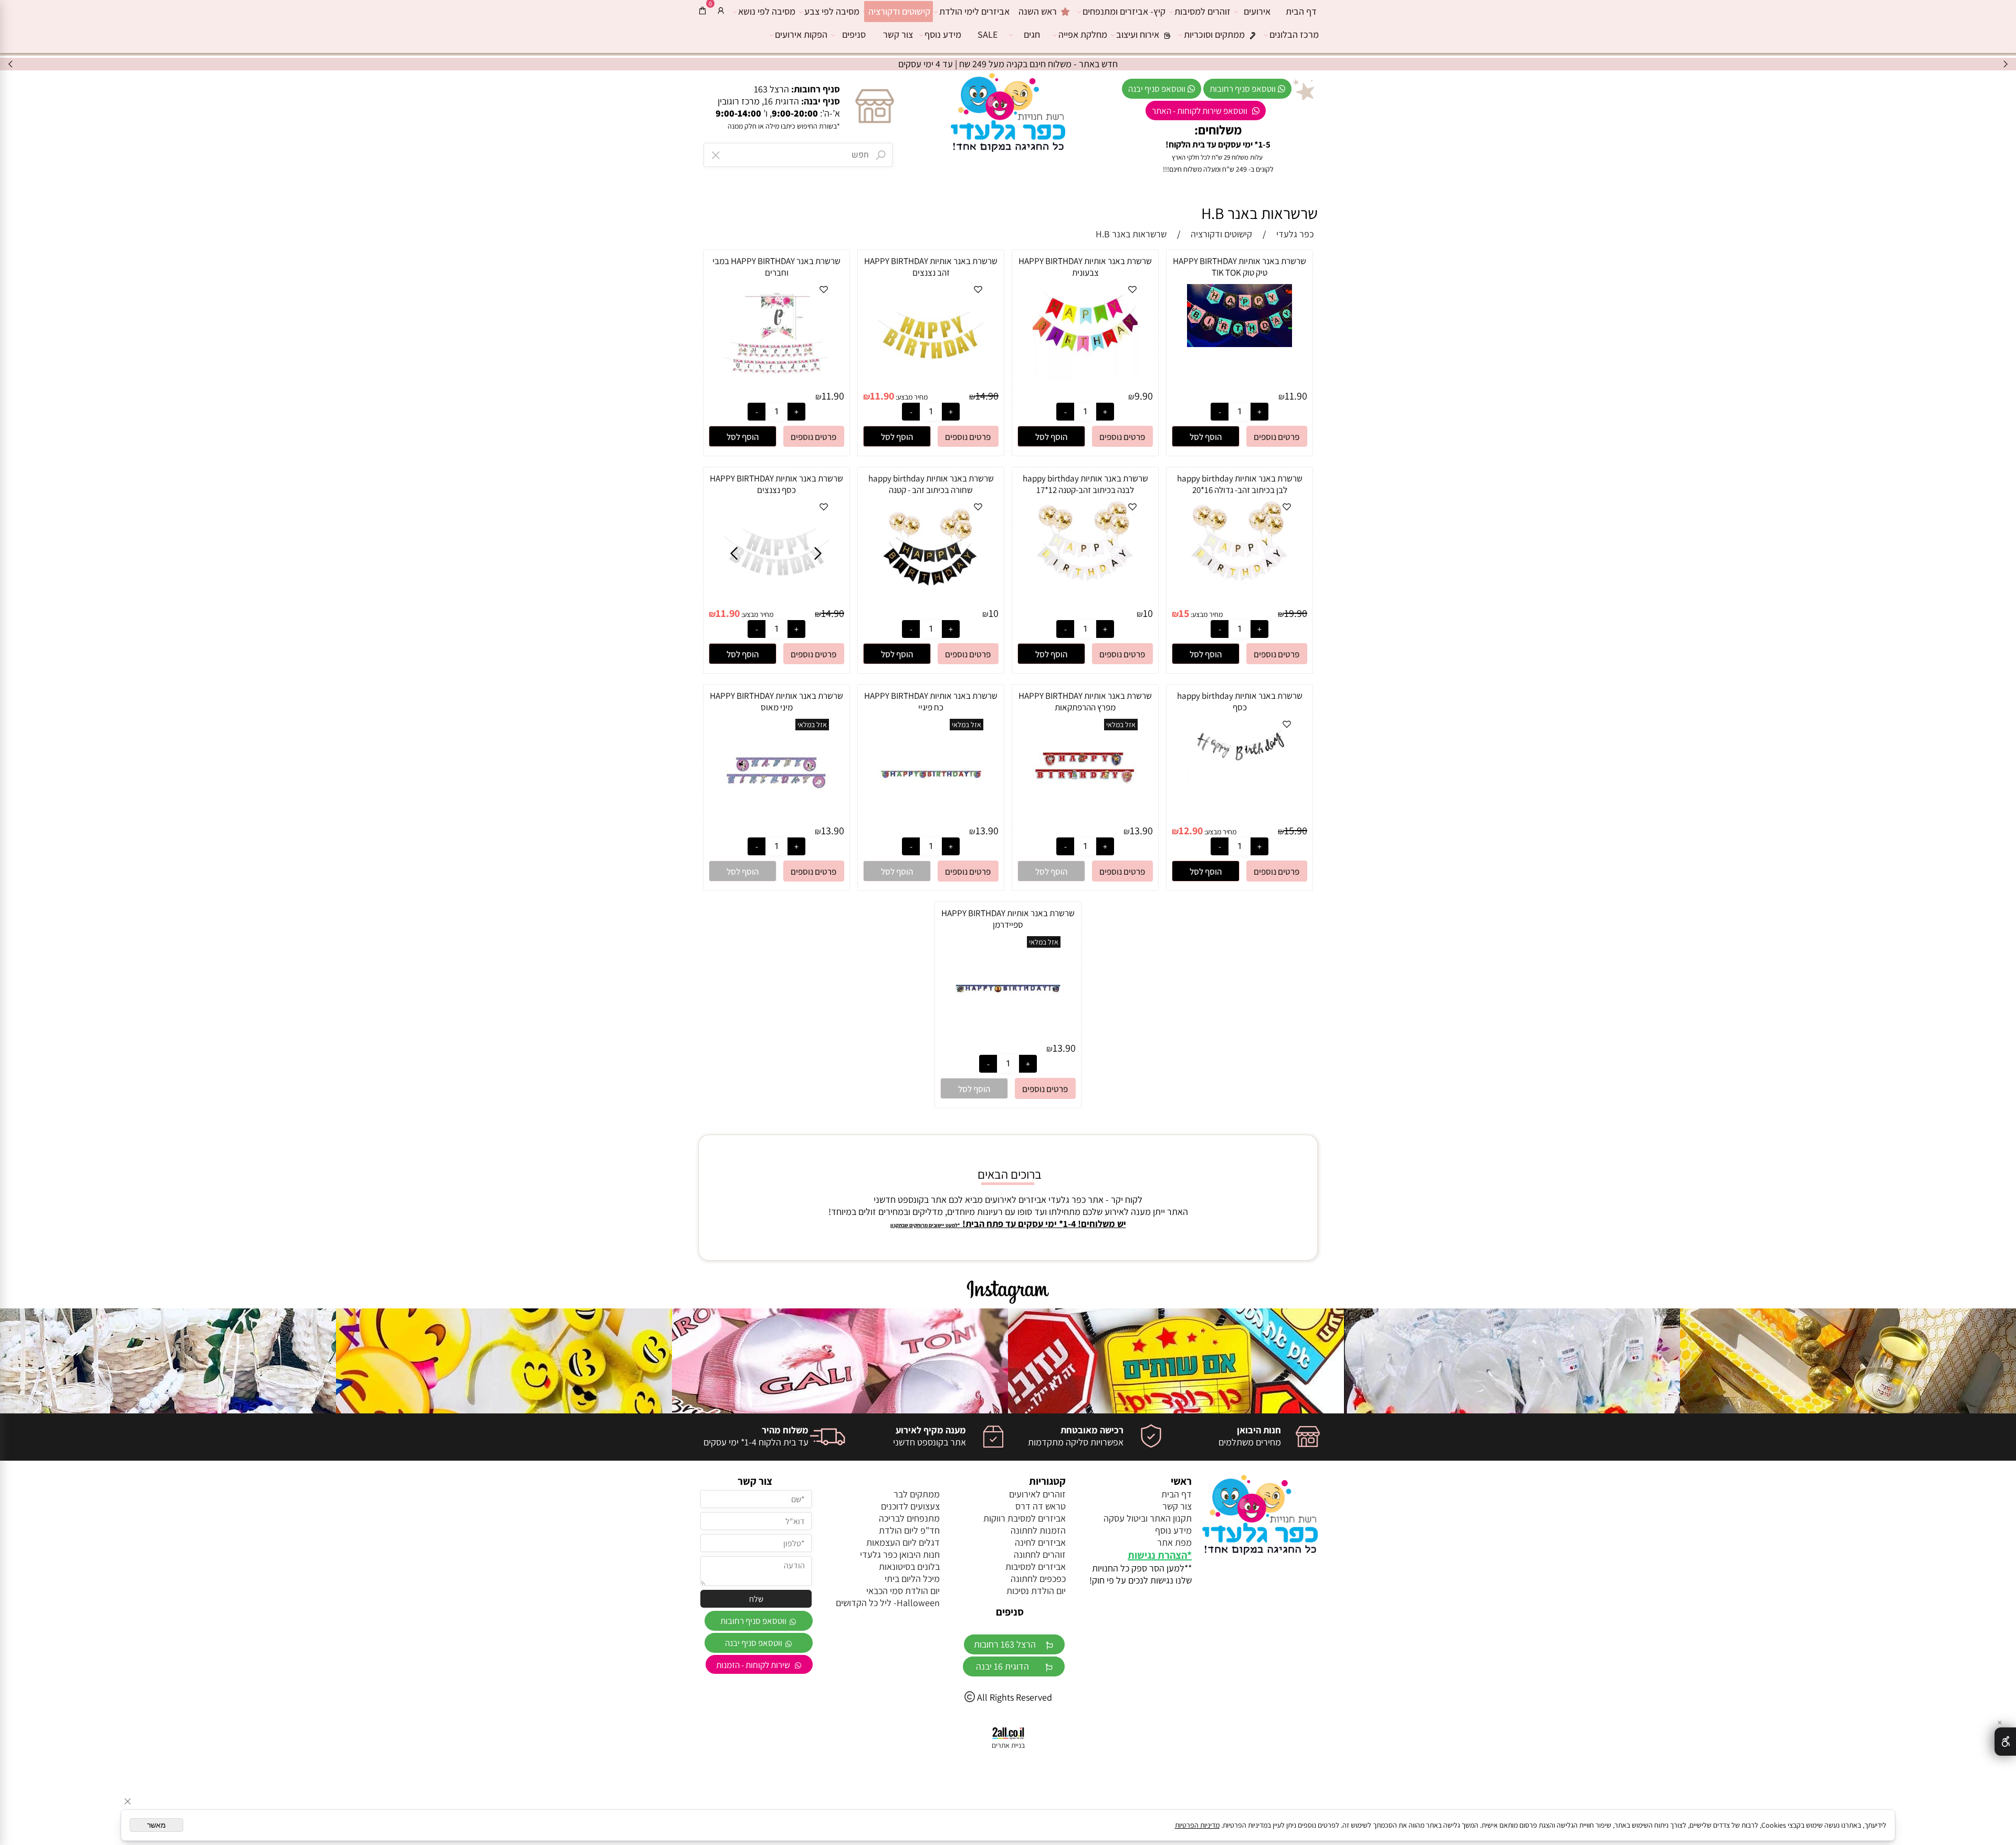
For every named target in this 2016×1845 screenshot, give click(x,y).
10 (1148, 613)
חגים (1032, 34)
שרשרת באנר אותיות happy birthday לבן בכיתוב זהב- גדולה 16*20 (1240, 484)
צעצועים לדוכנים (910, 1506)
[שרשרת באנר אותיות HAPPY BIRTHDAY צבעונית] (1085, 378)
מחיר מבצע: (911, 397)
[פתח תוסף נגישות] (2005, 1742)
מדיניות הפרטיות (1197, 1825)
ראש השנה (1038, 11)
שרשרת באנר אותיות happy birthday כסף (1240, 701)
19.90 (1296, 613)
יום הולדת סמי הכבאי (903, 1591)
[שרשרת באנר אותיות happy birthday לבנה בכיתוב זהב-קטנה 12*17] (1085, 589)
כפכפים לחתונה (1038, 1579)
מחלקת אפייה (1083, 34)
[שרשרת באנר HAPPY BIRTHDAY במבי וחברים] (776, 380)
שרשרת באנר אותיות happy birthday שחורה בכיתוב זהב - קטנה (931, 484)
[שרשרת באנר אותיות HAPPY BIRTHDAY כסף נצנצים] (777, 599)
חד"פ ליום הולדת (909, 1530)
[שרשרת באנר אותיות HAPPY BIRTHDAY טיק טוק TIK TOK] (1240, 344)
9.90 (1144, 396)
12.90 (1191, 831)
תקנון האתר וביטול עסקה (1148, 1518)
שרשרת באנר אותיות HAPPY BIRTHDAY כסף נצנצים (776, 484)
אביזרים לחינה (1040, 1542)
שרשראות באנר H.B (1259, 213)
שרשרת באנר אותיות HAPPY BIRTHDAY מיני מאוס (776, 701)
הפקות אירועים (801, 34)
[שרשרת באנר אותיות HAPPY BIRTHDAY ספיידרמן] (1008, 1038)
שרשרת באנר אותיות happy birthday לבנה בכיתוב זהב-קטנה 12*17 (1085, 484)
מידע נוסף (943, 34)
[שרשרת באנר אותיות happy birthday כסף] (1240, 777)
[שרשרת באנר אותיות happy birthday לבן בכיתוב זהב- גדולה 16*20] (1240, 589)
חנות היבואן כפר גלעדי (900, 1554)
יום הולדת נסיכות (1036, 1591)
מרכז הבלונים (1294, 34)
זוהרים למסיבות (1203, 11)
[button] (1206, 436)
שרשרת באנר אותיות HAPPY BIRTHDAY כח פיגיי (931, 701)
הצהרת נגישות (1157, 1555)
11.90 (1296, 396)
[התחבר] (721, 11)
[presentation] (11, 64)
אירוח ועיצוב (1138, 34)
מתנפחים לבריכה (909, 1518)
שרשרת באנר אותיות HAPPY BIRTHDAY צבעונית (1085, 267)
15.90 (1296, 831)
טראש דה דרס (1041, 1506)
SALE (988, 34)
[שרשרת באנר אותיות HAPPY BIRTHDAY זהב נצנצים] (931, 379)
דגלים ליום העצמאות (903, 1542)
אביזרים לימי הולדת (974, 11)
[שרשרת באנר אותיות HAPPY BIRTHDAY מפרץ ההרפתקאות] (1085, 820)
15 (1184, 613)
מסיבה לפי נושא (767, 11)
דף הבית (1301, 11)
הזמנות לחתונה (1038, 1530)
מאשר (156, 1825)
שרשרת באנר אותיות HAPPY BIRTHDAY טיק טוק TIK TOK (1240, 267)
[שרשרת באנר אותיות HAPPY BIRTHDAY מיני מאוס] (776, 820)
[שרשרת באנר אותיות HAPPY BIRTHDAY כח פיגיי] (931, 820)
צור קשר (898, 34)
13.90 (1141, 831)
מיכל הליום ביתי (912, 1579)
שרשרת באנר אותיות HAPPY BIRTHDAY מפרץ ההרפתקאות (1085, 701)
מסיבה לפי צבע (832, 11)
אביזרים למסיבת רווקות (1025, 1518)
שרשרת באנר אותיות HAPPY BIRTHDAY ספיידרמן (1008, 919)
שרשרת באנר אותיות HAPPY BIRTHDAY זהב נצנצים (931, 267)
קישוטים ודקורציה (899, 11)
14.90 (987, 396)
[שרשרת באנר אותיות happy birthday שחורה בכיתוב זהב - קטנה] (931, 590)
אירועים (1257, 11)
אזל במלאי (1121, 725)
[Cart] (702, 11)
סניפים (854, 34)
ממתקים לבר (917, 1494)
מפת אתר (1174, 1542)
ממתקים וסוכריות (1214, 34)
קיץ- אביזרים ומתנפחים (1124, 11)
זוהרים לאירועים (1037, 1494)
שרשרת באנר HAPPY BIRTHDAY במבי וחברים (776, 267)
